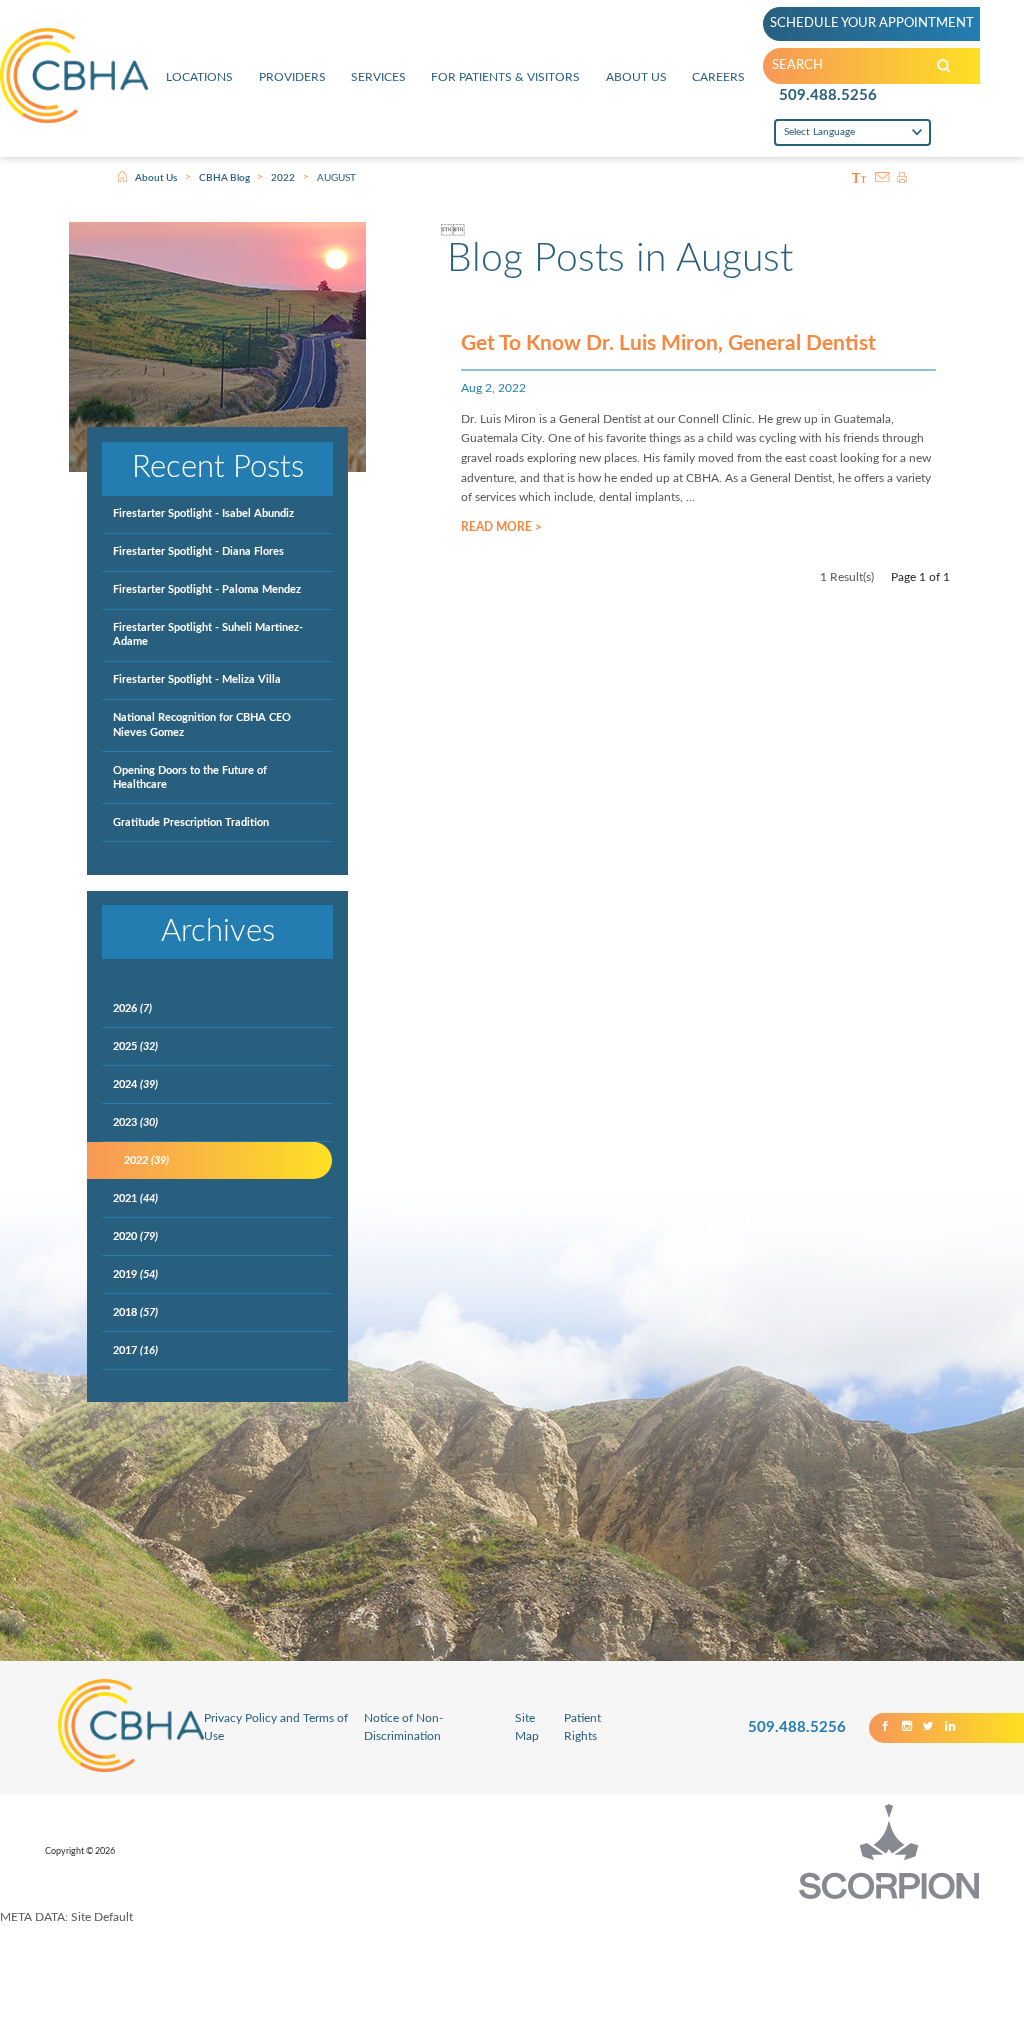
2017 (135, 1350)
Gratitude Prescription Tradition (191, 822)
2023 (135, 1122)
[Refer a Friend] (882, 178)
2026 (132, 1008)
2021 (135, 1198)
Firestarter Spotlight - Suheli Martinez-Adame (208, 634)
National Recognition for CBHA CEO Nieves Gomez (202, 724)
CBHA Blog (224, 178)
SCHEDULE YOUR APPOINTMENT (872, 23)
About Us (636, 77)
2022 (283, 178)
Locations (199, 77)
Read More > (501, 527)
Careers (718, 77)
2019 (135, 1274)
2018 (135, 1312)
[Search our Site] (943, 65)
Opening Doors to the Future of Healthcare (190, 777)
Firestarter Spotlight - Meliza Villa (197, 679)
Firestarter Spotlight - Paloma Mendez (207, 589)
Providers (292, 77)
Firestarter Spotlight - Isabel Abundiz (203, 513)
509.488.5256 (828, 95)
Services (378, 77)
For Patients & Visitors (505, 77)
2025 (135, 1046)
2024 (135, 1084)
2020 (135, 1236)
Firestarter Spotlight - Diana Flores (198, 551)
